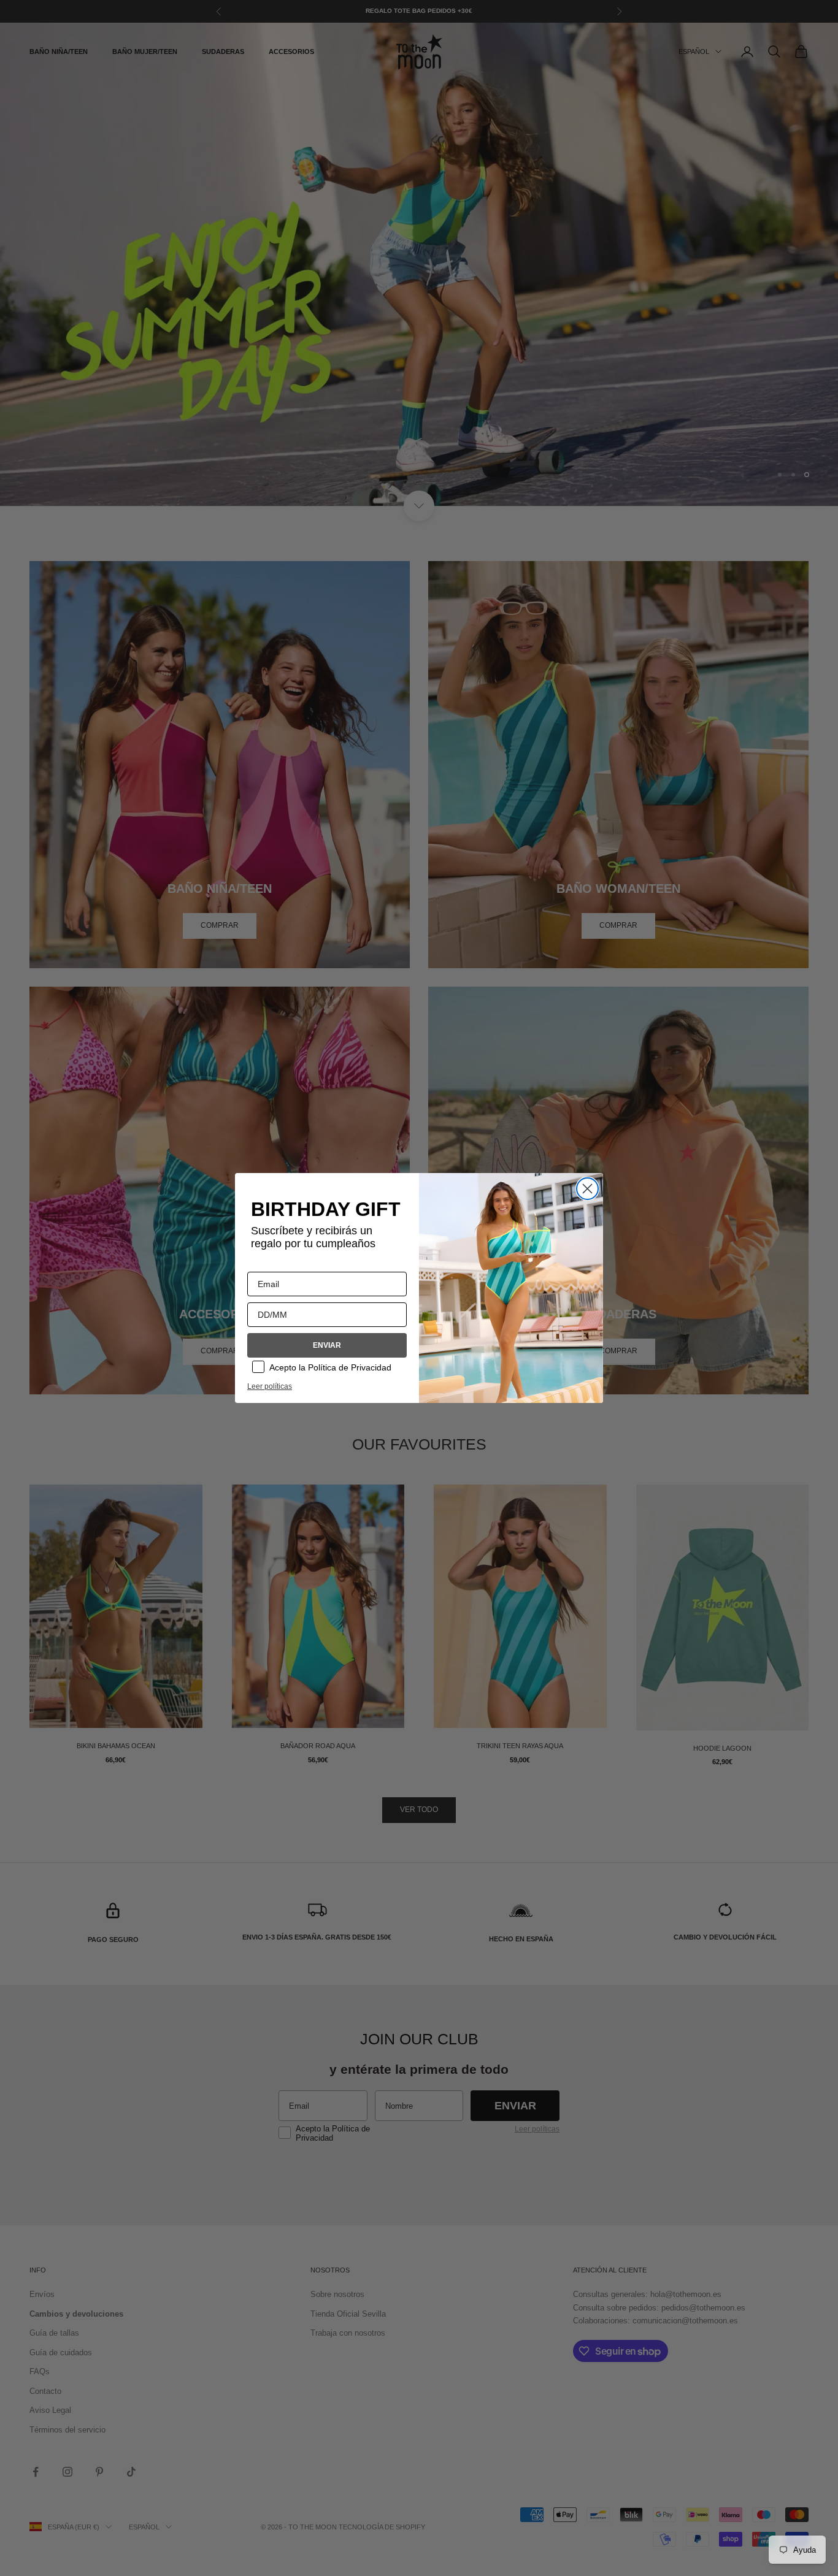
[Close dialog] (587, 1189)
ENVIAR (327, 1345)
